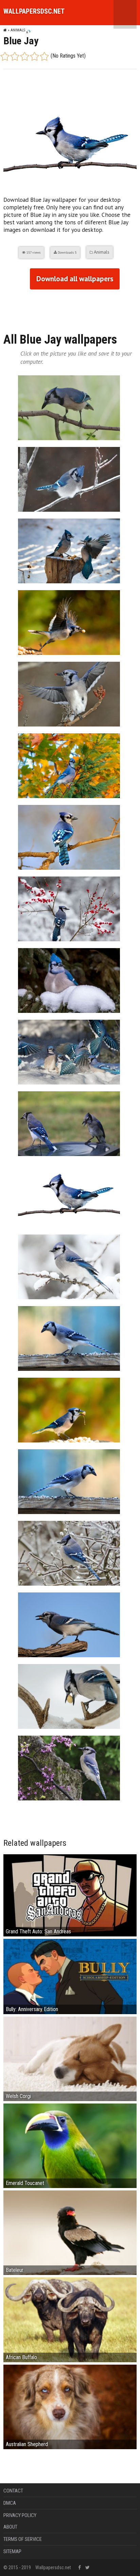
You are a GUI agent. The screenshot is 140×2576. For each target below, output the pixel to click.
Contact (13, 2491)
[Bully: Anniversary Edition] (70, 1976)
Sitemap (12, 2551)
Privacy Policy (20, 2515)
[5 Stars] (44, 56)
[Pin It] (48, 308)
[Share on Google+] (22, 308)
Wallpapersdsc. (34, 11)
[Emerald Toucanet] (70, 2145)
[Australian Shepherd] (70, 2406)
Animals (18, 30)
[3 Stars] (25, 56)
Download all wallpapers (75, 279)
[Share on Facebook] (9, 308)
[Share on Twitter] (35, 308)
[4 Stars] (34, 56)
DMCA (10, 2503)
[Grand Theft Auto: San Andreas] (70, 1895)
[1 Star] (5, 56)
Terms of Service (23, 2539)
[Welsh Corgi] (70, 2058)
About (10, 2527)
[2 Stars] (15, 56)
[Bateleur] (70, 2233)
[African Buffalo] (70, 2319)
